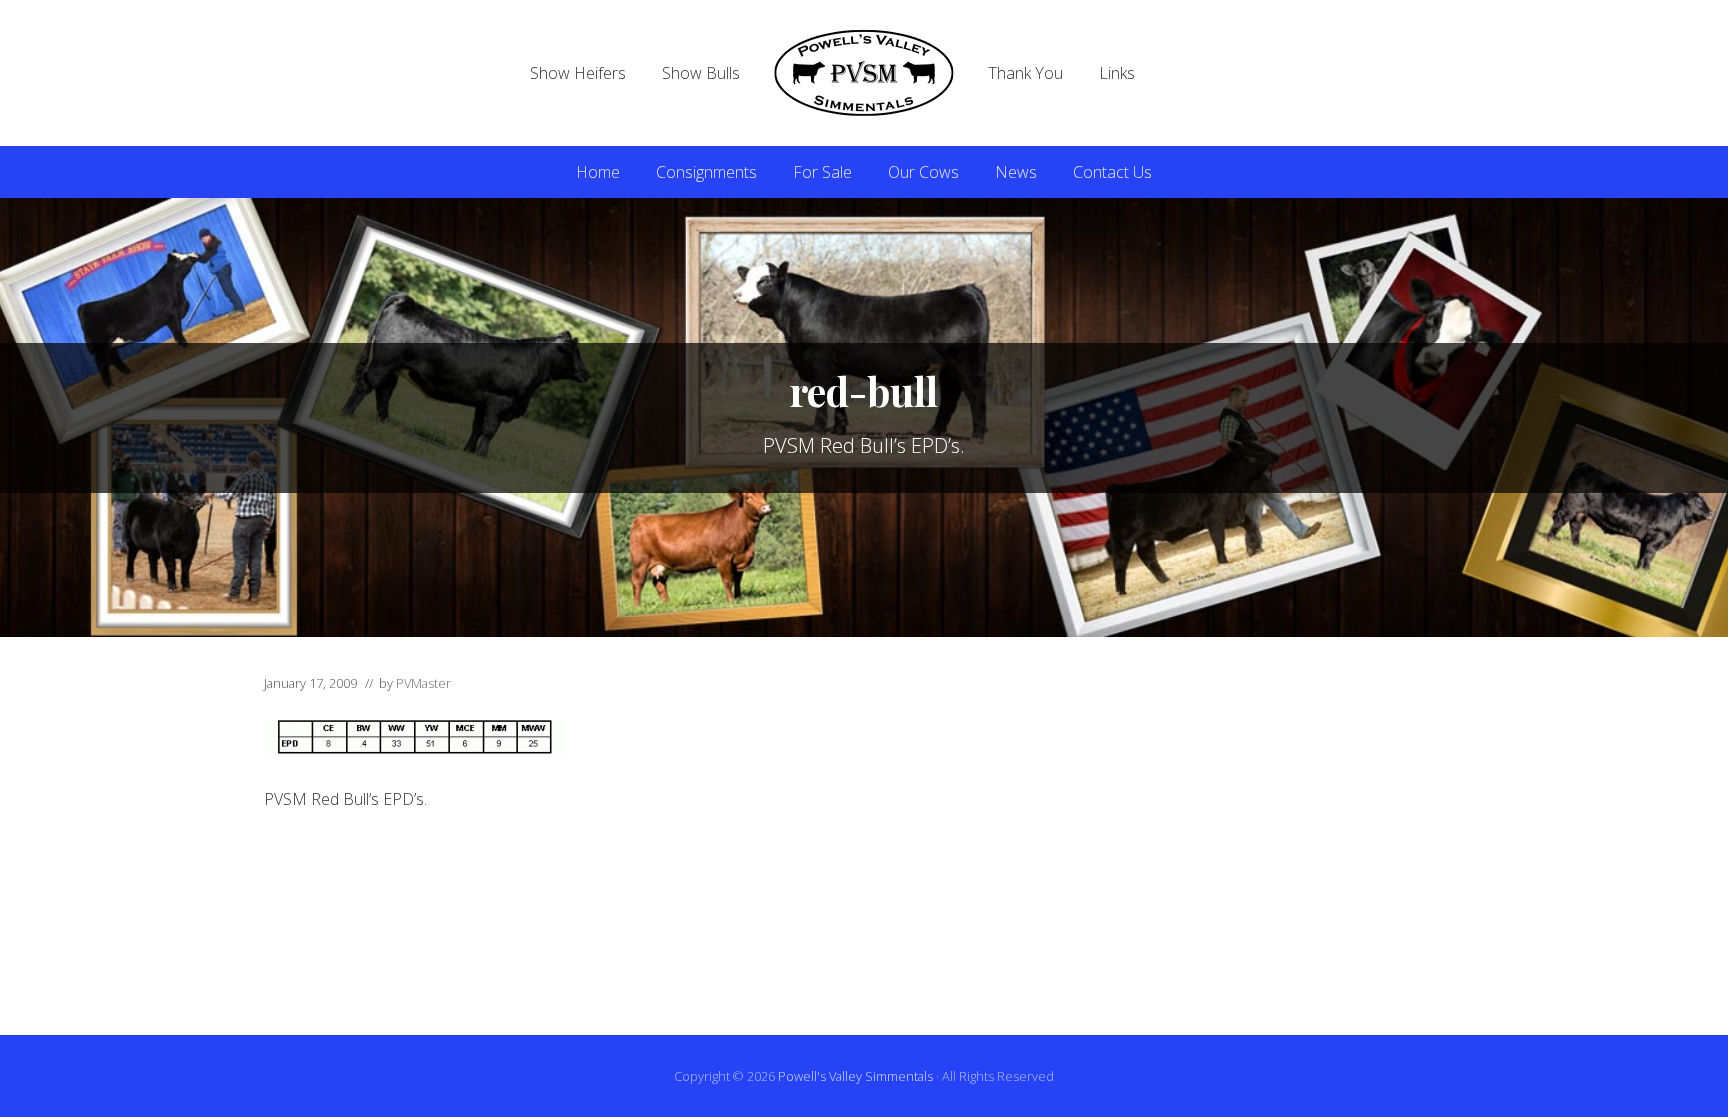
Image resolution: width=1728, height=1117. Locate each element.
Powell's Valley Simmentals (855, 1076)
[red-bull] (414, 749)
